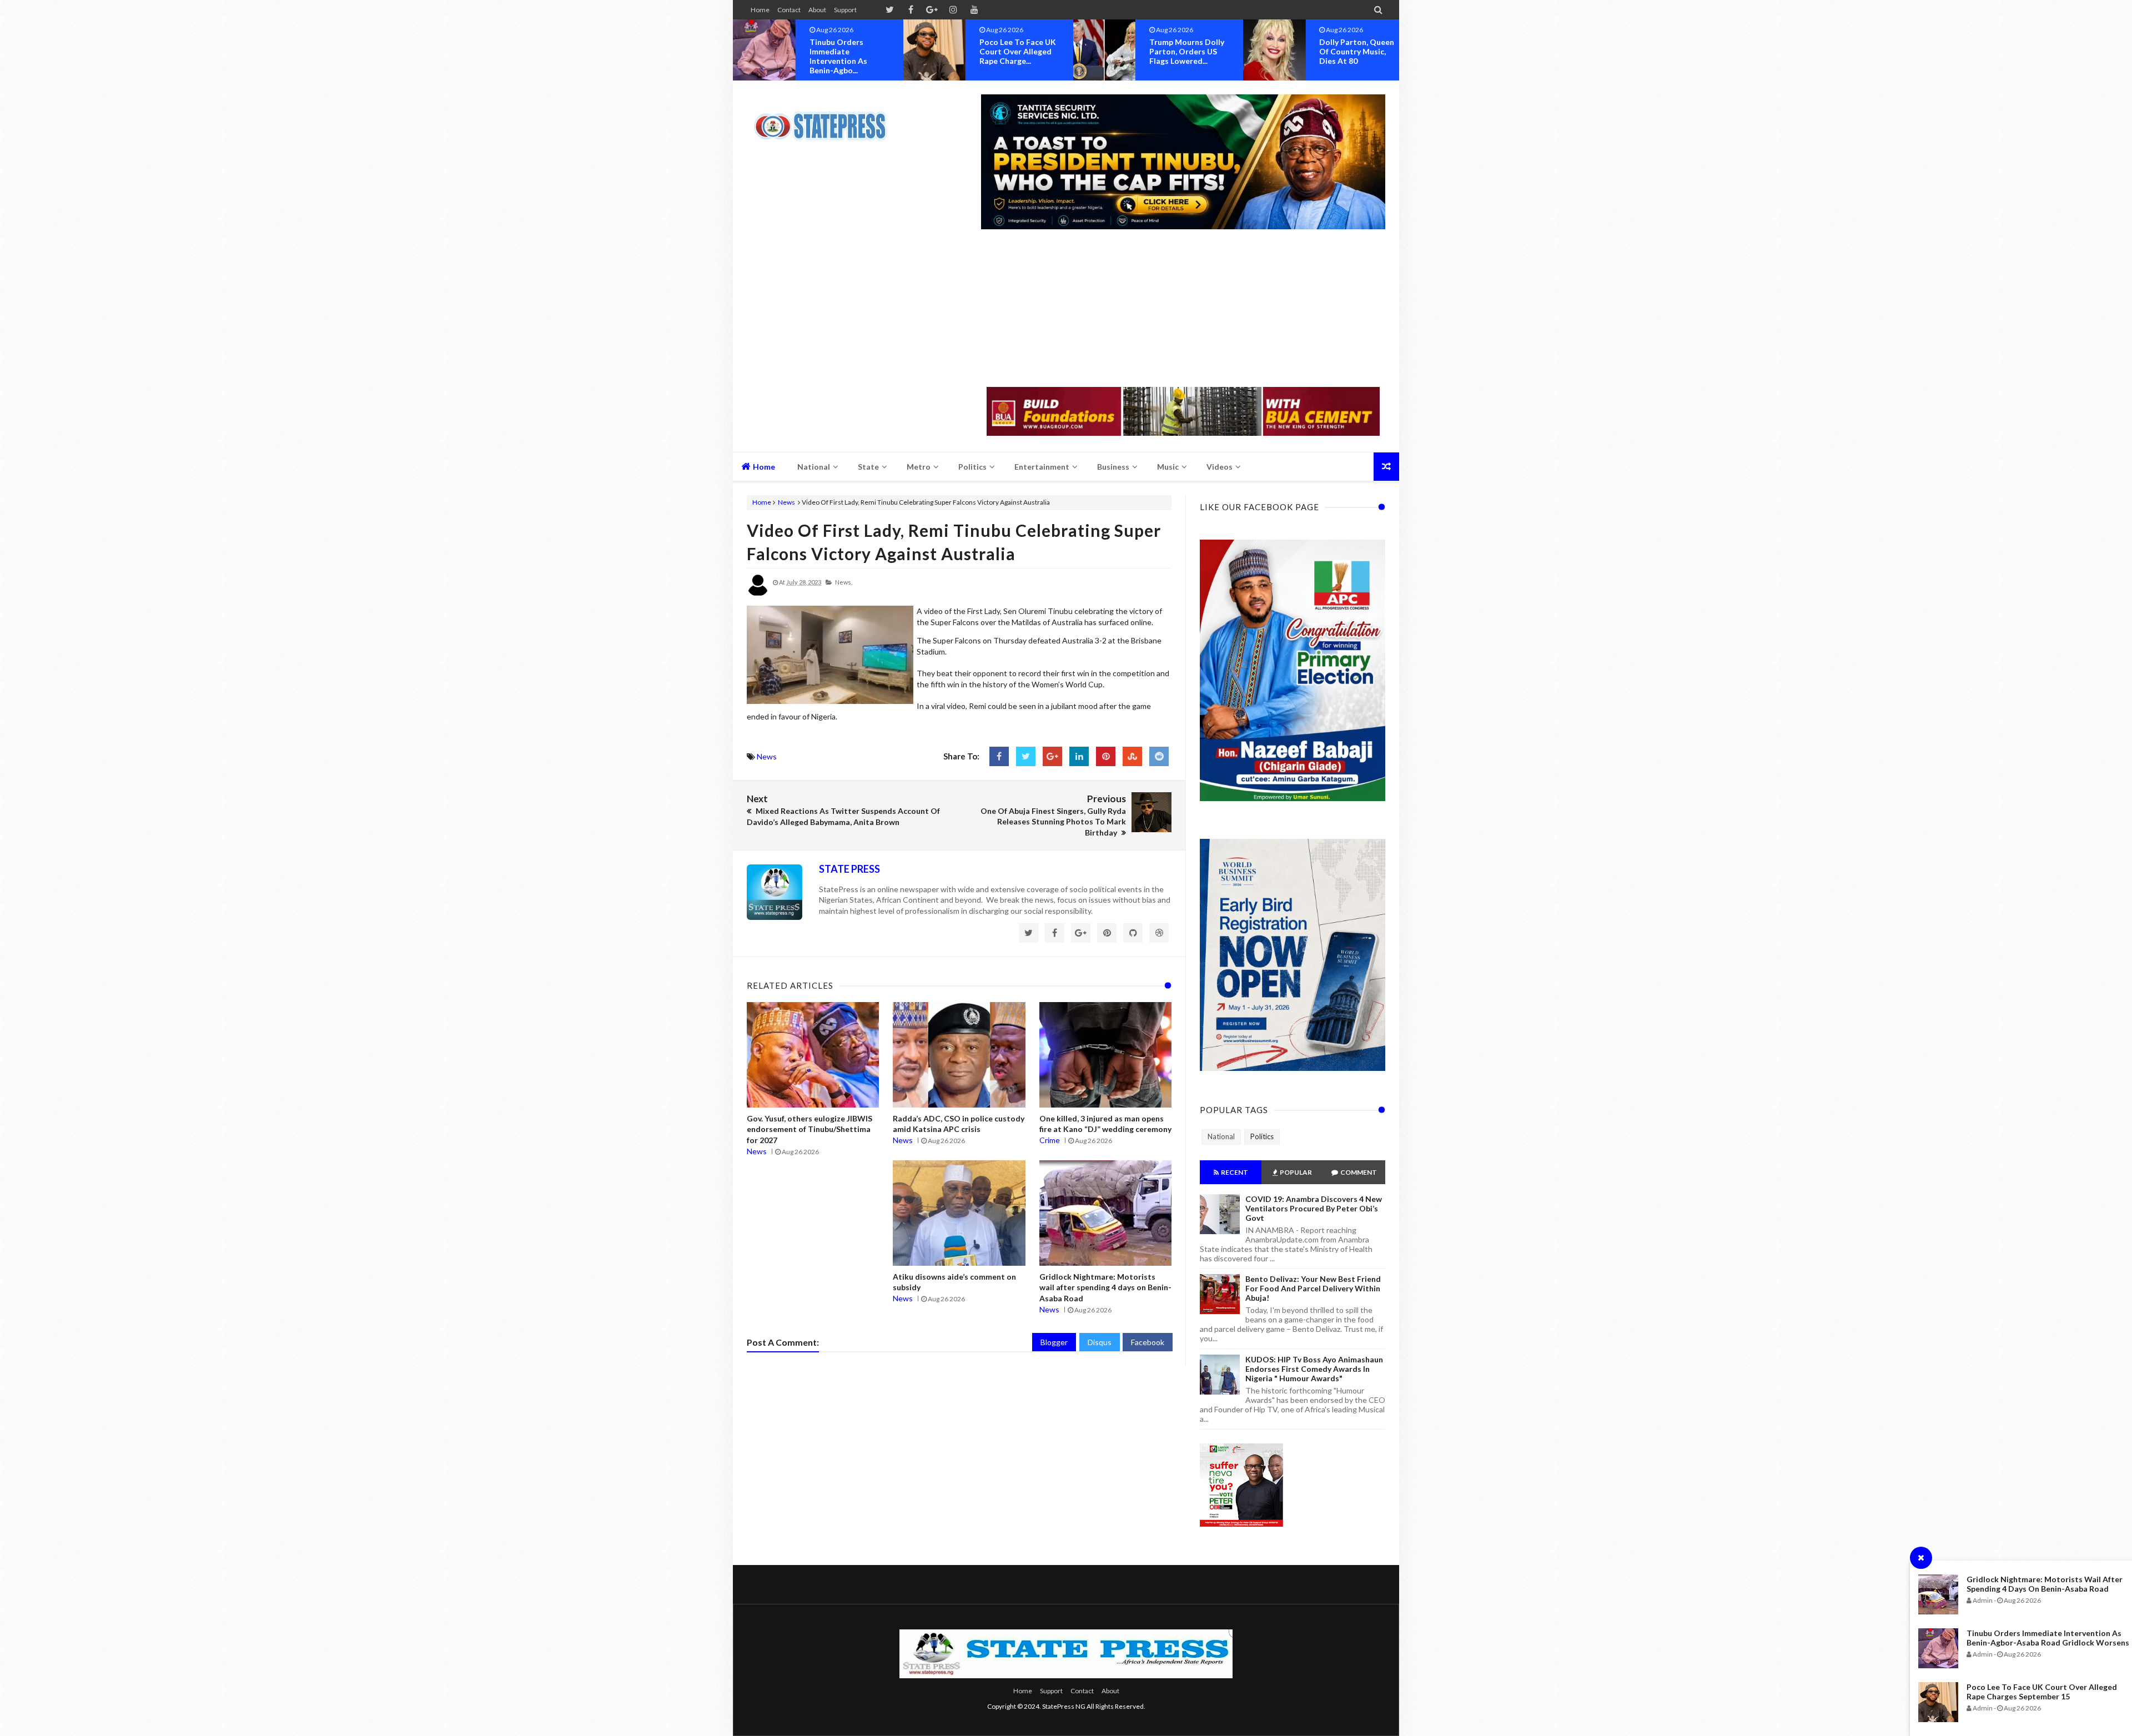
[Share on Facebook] (999, 756)
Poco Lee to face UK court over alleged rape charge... (848, 51)
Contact (789, 10)
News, (844, 582)
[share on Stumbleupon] (1132, 756)
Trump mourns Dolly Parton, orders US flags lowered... (1017, 51)
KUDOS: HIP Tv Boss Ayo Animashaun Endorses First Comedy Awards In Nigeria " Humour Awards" (1314, 1369)
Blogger (1054, 1342)
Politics (1262, 1136)
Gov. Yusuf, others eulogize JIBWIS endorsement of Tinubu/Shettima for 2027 (809, 1129)
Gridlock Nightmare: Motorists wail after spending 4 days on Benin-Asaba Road (2045, 1584)
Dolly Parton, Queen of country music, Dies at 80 (1187, 51)
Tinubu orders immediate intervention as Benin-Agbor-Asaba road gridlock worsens (2048, 1638)
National (1221, 1136)
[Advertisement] (1183, 309)
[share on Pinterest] (1106, 756)
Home (760, 10)
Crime (1050, 1140)
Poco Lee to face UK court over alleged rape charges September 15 (2042, 1692)
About (817, 10)
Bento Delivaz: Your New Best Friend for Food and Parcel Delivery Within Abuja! (1313, 1288)
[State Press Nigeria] (826, 119)
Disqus (1100, 1342)
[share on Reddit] (1159, 756)
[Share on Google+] (1052, 756)
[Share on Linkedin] (1079, 756)
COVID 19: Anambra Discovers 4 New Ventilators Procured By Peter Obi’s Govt (1314, 1208)
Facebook (1148, 1342)
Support (845, 10)
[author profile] (758, 594)
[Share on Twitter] (1026, 756)
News (786, 502)
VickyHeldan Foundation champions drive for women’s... (1358, 56)
